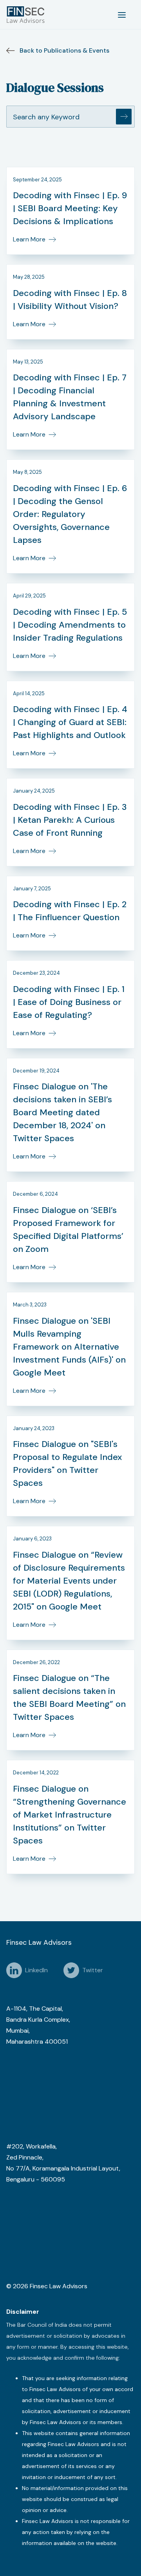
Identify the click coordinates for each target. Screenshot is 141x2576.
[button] (122, 15)
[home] (27, 15)
